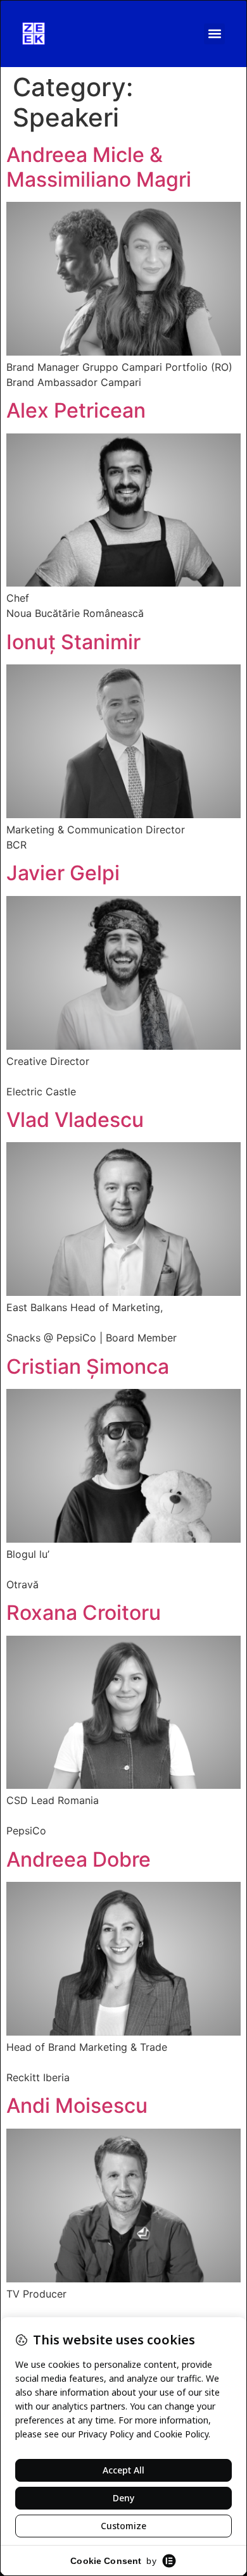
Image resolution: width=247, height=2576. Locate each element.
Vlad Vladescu (75, 1120)
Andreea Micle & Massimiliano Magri (99, 167)
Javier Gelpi (63, 873)
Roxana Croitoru (84, 1613)
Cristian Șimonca (88, 1366)
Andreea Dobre (79, 1859)
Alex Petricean (76, 410)
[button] (214, 34)
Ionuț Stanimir (73, 642)
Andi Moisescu (77, 2106)
